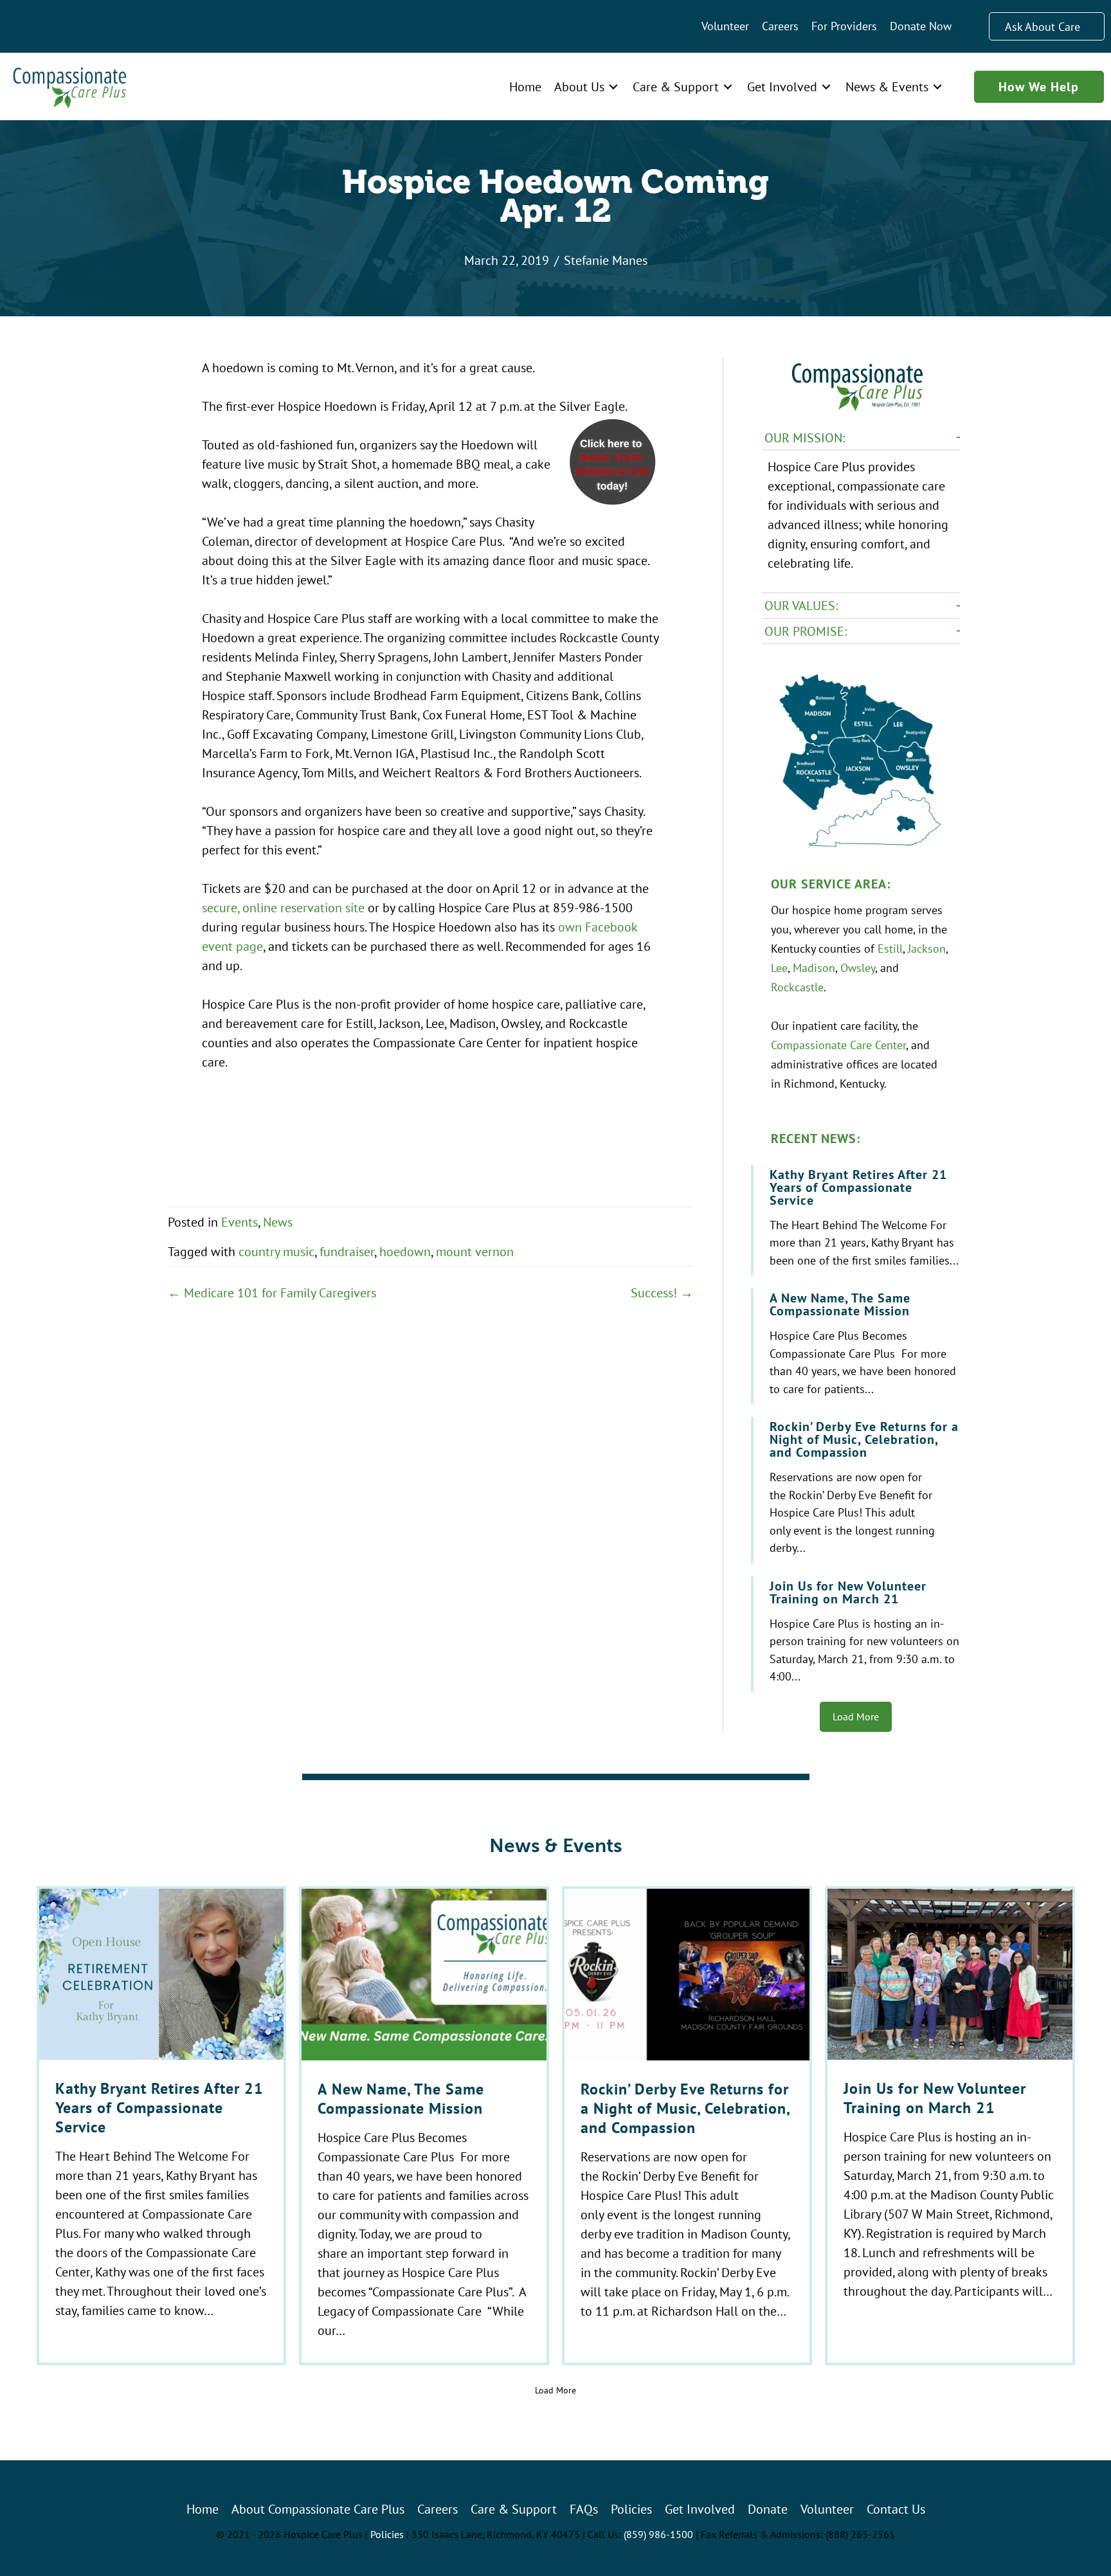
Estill (890, 948)
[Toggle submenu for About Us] (613, 86)
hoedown (405, 1251)
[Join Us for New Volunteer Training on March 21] (857, 1634)
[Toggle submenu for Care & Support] (728, 86)
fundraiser (347, 1251)
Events (239, 1222)
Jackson (927, 948)
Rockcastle (797, 987)
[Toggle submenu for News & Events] (937, 86)
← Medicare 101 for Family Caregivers (272, 1293)
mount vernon (475, 1251)
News (278, 1222)
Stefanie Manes (606, 260)
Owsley (858, 968)
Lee (779, 968)
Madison (814, 968)
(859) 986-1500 (658, 2534)
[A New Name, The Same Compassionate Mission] (857, 1346)
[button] (861, 438)
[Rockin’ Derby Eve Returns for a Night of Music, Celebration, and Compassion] (857, 1490)
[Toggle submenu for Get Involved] (826, 86)
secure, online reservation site (283, 907)
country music (276, 1251)
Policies (387, 2534)
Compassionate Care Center (838, 1045)
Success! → (662, 1293)
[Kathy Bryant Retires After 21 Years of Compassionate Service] (857, 1220)
